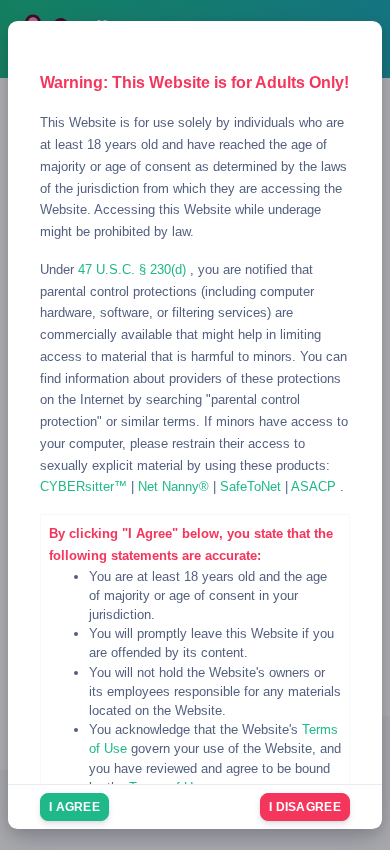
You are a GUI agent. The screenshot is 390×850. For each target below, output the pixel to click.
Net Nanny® (175, 486)
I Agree (74, 807)
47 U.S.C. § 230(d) (134, 269)
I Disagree (305, 807)
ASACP (315, 486)
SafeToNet (252, 486)
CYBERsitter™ (85, 486)
